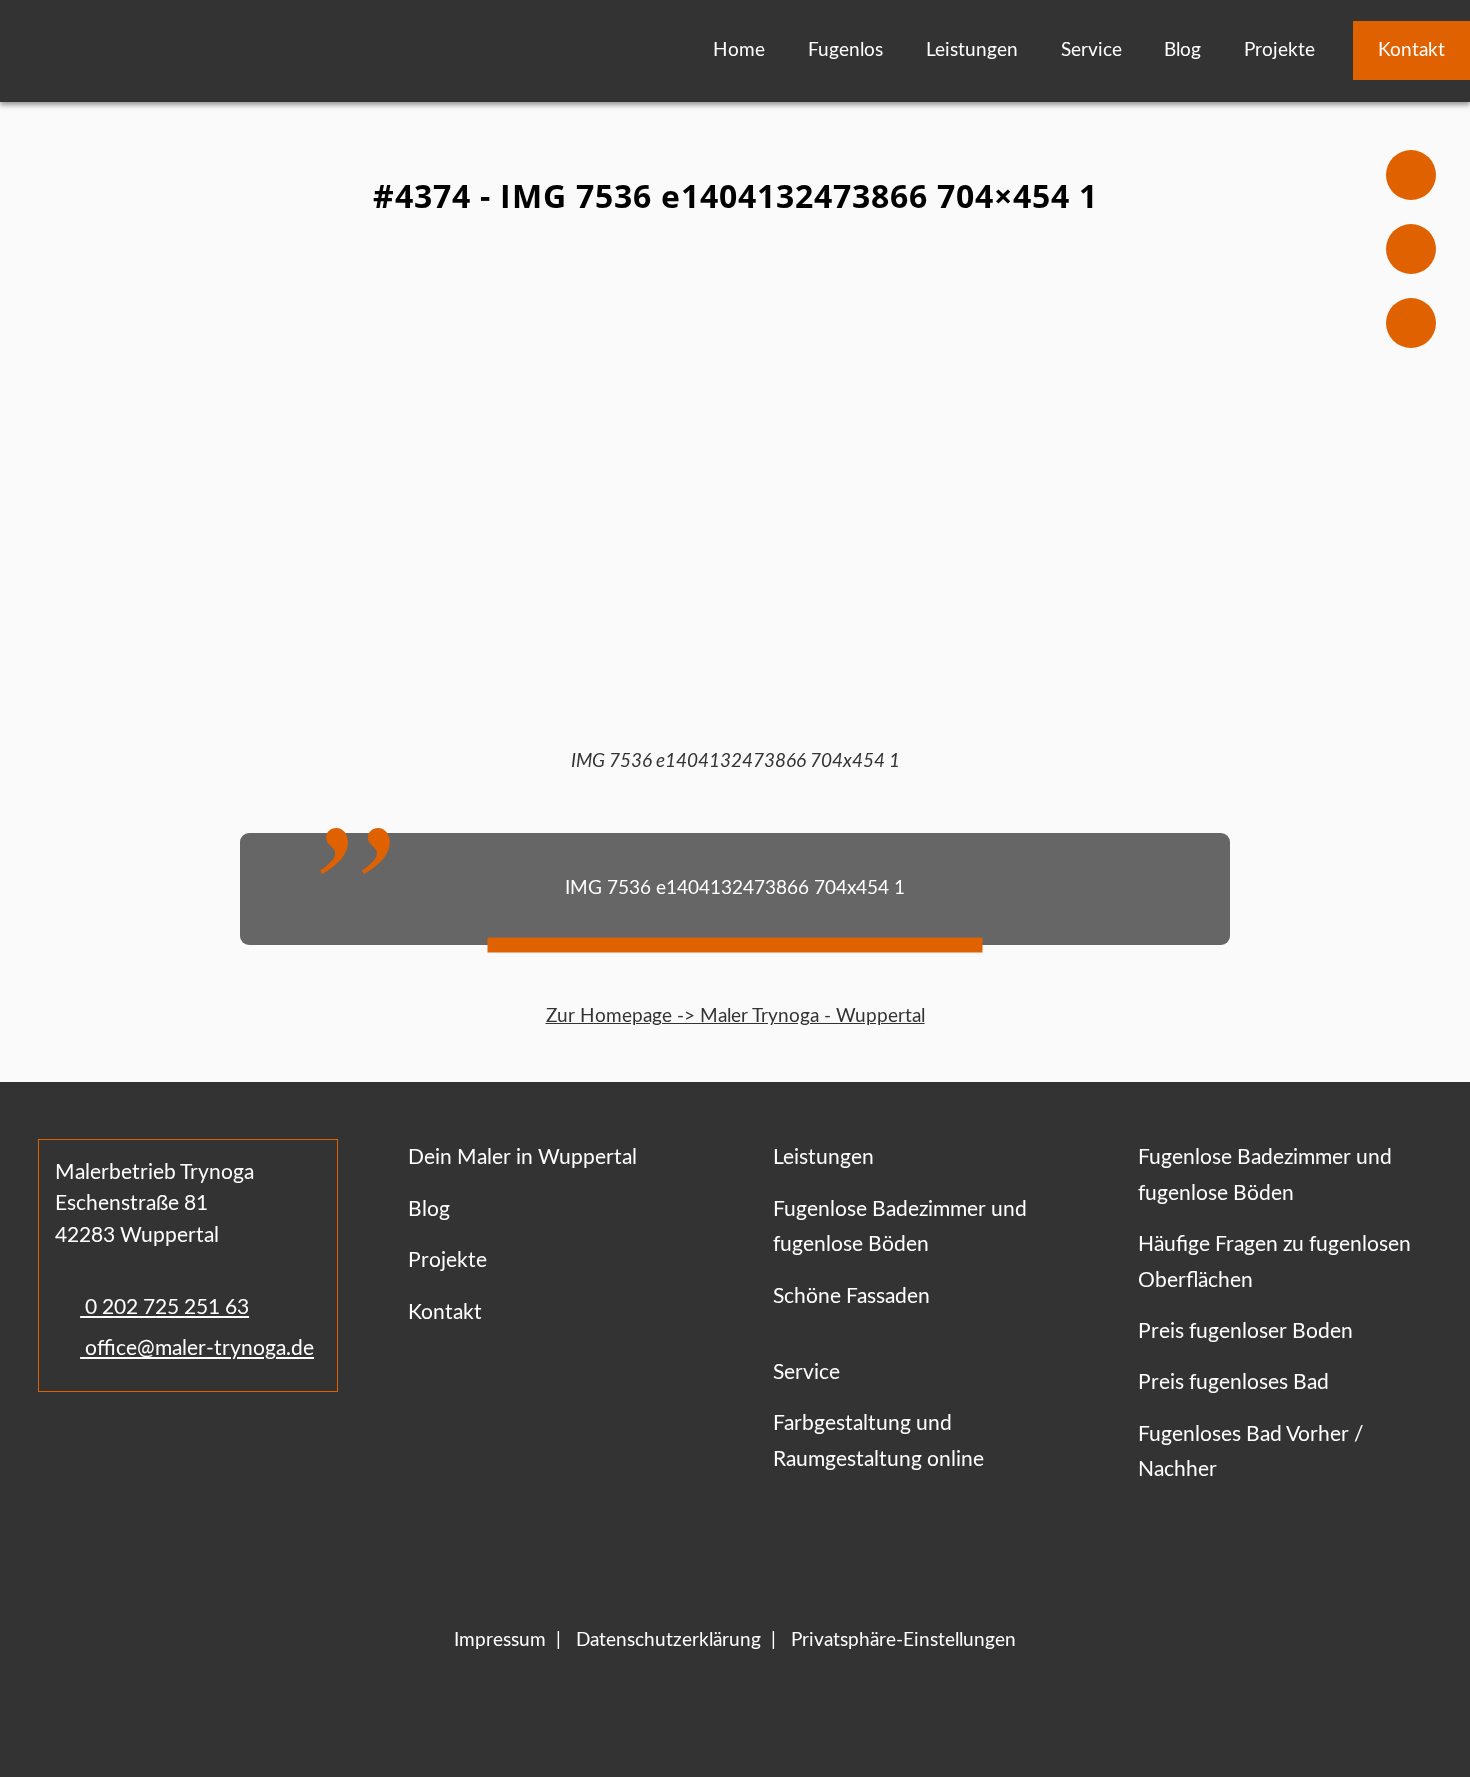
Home (739, 50)
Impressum (500, 1640)
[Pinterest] (157, 1451)
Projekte (1279, 50)
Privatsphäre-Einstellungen (903, 1640)
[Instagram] (116, 1450)
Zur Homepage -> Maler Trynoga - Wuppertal (735, 1016)
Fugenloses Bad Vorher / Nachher (1250, 1452)
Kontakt (1411, 50)
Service (1091, 50)
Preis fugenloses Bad (1233, 1382)
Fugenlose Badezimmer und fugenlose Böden (900, 1227)
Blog (1182, 50)
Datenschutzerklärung (668, 1640)
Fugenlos (845, 50)
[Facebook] (59, 1450)
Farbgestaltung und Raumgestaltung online (878, 1441)
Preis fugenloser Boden (1245, 1331)
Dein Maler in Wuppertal (522, 1157)
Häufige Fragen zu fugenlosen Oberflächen (1274, 1262)
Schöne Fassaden (851, 1296)
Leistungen (972, 50)
